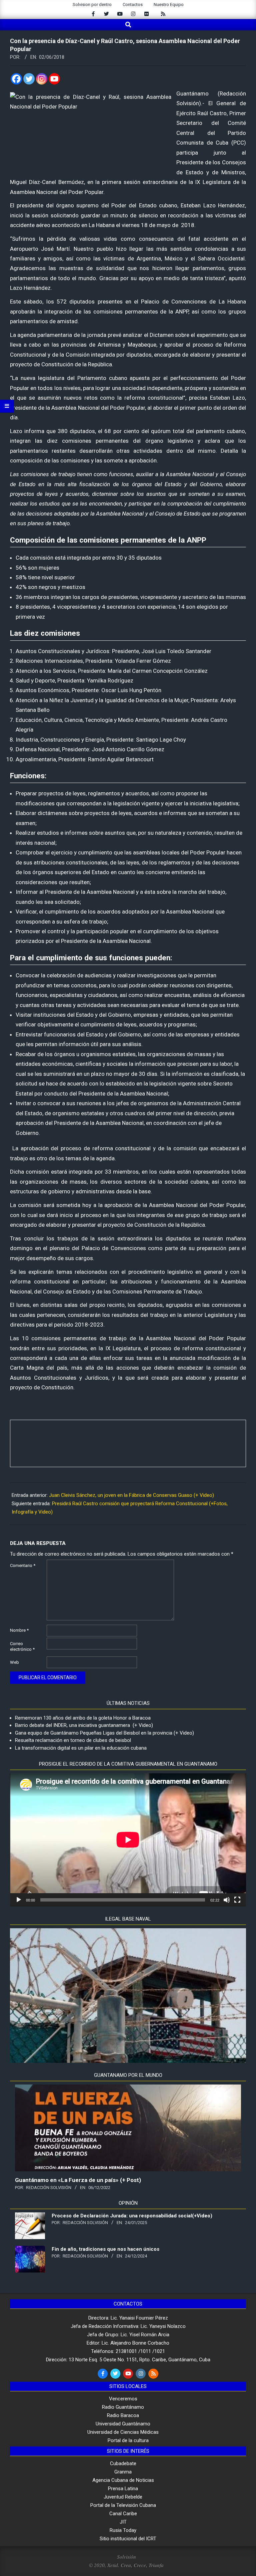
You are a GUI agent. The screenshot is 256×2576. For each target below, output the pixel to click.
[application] (128, 1840)
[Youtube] (54, 79)
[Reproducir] (19, 1900)
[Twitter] (29, 79)
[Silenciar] (227, 1900)
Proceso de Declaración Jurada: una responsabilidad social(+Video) (132, 2216)
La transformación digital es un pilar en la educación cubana (81, 1748)
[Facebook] (16, 79)
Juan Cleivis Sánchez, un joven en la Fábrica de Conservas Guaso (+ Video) (131, 1495)
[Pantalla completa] (237, 1900)
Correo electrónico (22, 1646)
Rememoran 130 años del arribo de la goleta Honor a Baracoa (83, 1718)
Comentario (23, 1565)
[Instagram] (42, 79)
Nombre (19, 1630)
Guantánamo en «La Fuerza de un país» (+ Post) (78, 2180)
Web (14, 1662)
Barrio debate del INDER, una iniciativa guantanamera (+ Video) (84, 1725)
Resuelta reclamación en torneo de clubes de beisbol (73, 1740)
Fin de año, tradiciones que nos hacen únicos (105, 2249)
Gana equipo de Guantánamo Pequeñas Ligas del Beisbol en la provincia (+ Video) (104, 1733)
